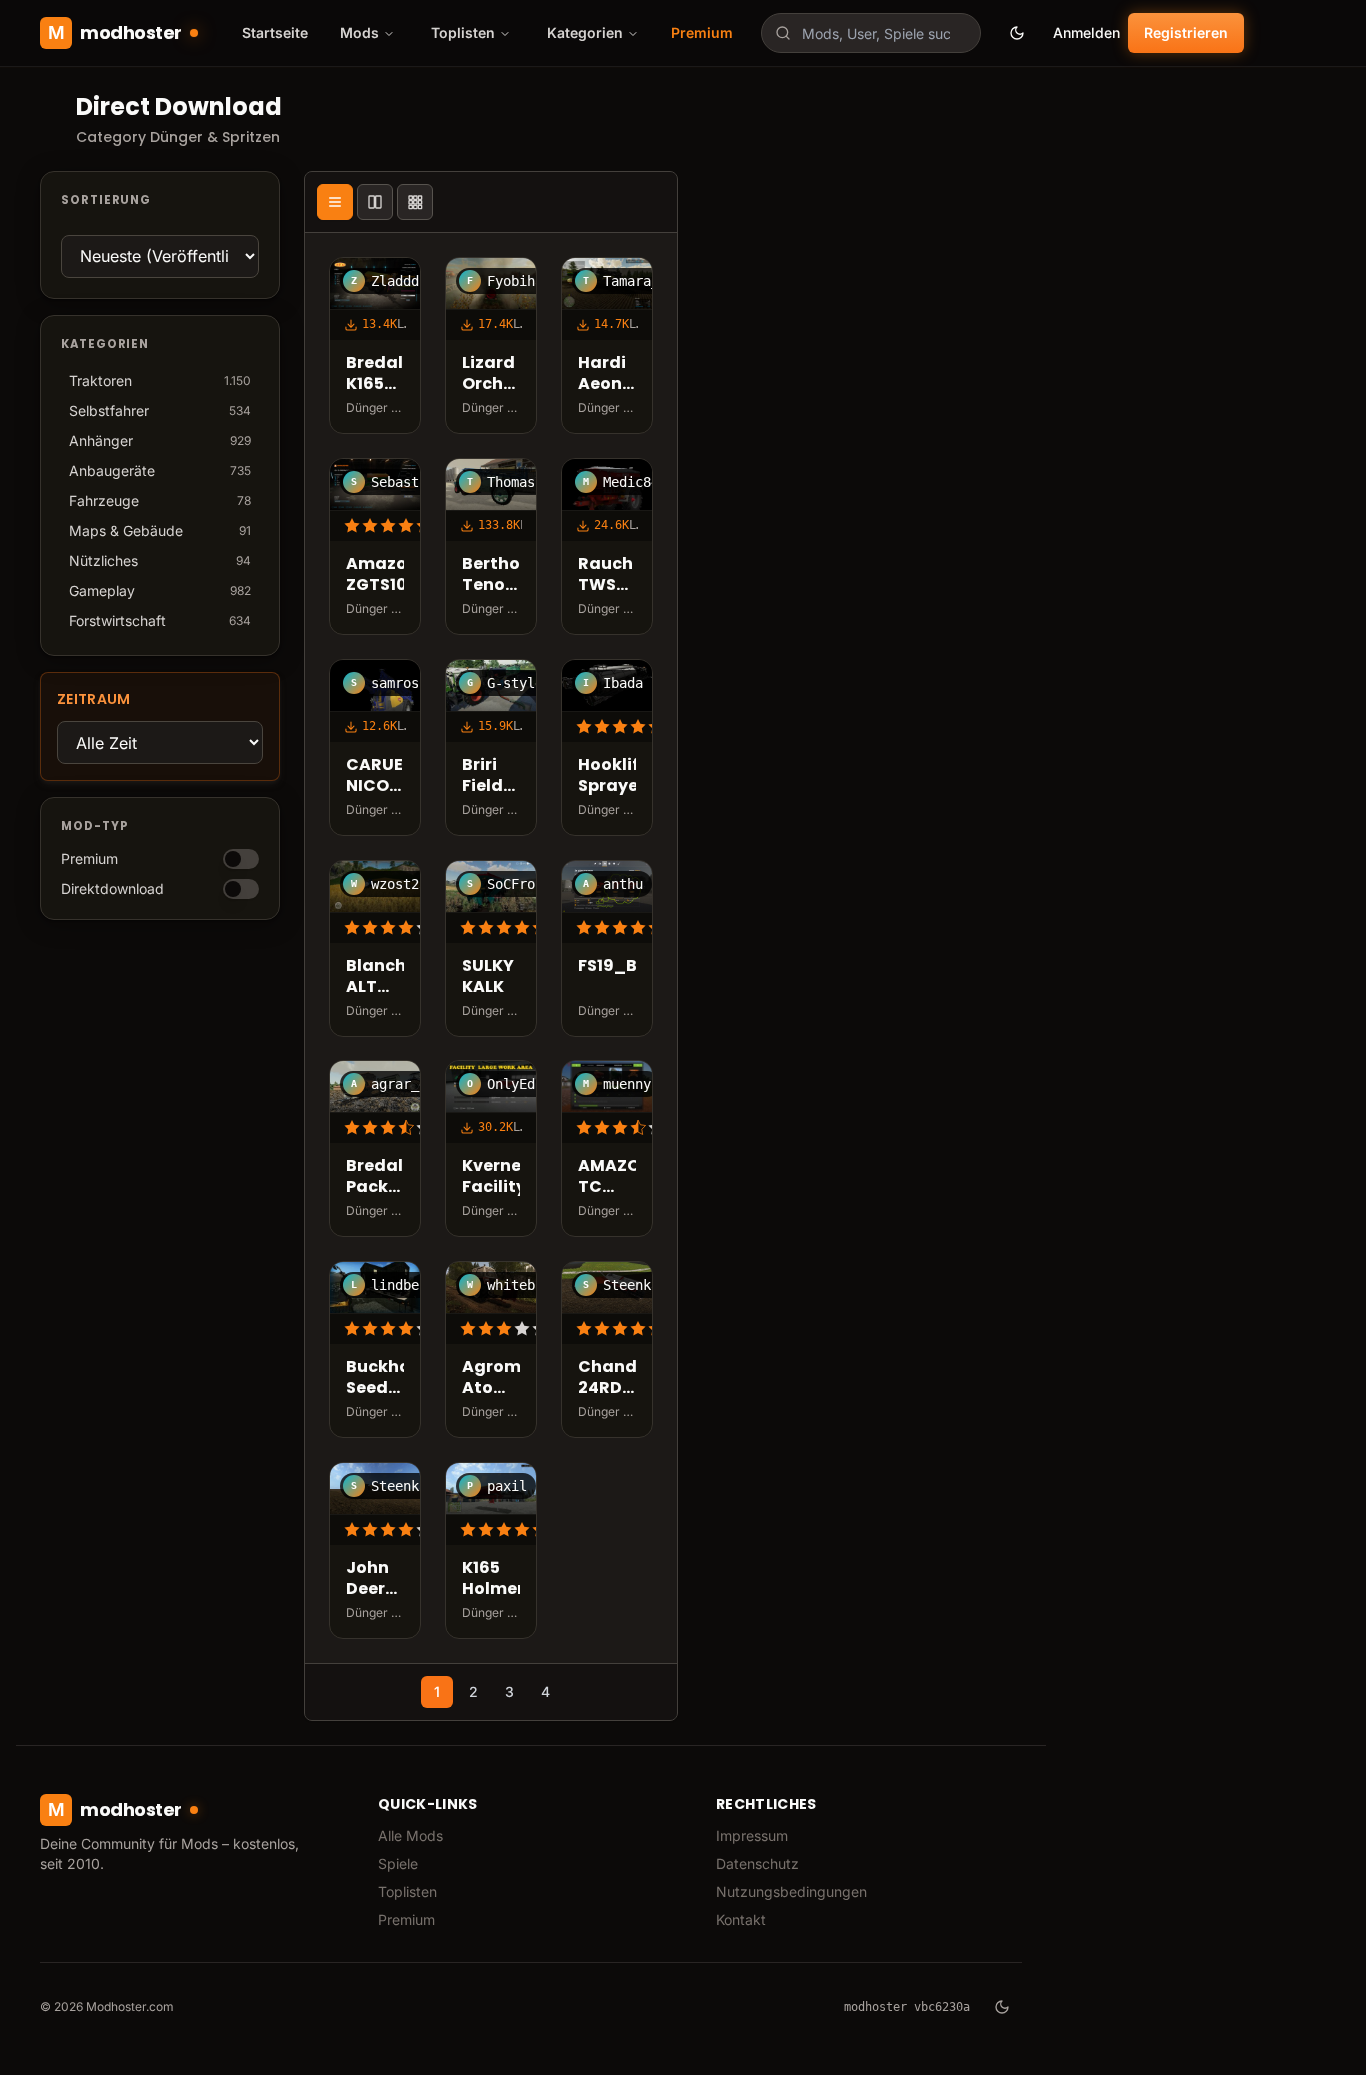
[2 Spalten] (375, 202)
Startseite (275, 32)
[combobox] (871, 33)
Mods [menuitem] (359, 32)
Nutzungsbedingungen (791, 1891)
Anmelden (1086, 32)
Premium (702, 32)
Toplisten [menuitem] (463, 32)
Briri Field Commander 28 (491, 776)
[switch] (241, 859)
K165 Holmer (491, 1579)
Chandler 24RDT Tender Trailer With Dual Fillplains (607, 1379)
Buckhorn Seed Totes (375, 1379)
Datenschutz (757, 1863)
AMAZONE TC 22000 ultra (607, 1178)
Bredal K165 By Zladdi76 (375, 374)
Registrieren (1186, 32)
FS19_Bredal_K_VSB (607, 966)
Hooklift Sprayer (607, 776)
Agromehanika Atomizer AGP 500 (491, 1379)
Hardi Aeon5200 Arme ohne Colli (607, 374)
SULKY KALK (488, 977)
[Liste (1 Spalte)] (335, 202)
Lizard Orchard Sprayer (491, 374)
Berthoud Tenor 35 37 (491, 575)
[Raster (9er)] (415, 202)
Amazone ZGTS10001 (375, 575)
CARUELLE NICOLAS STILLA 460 (375, 776)
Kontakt (741, 1919)
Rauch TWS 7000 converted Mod (607, 575)
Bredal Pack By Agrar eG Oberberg (375, 1178)
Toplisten (407, 1891)
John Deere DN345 (373, 1579)
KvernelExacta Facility (491, 1178)
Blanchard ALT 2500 (375, 977)
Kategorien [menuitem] (585, 32)
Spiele (398, 1863)
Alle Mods (410, 1835)
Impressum (752, 1835)
